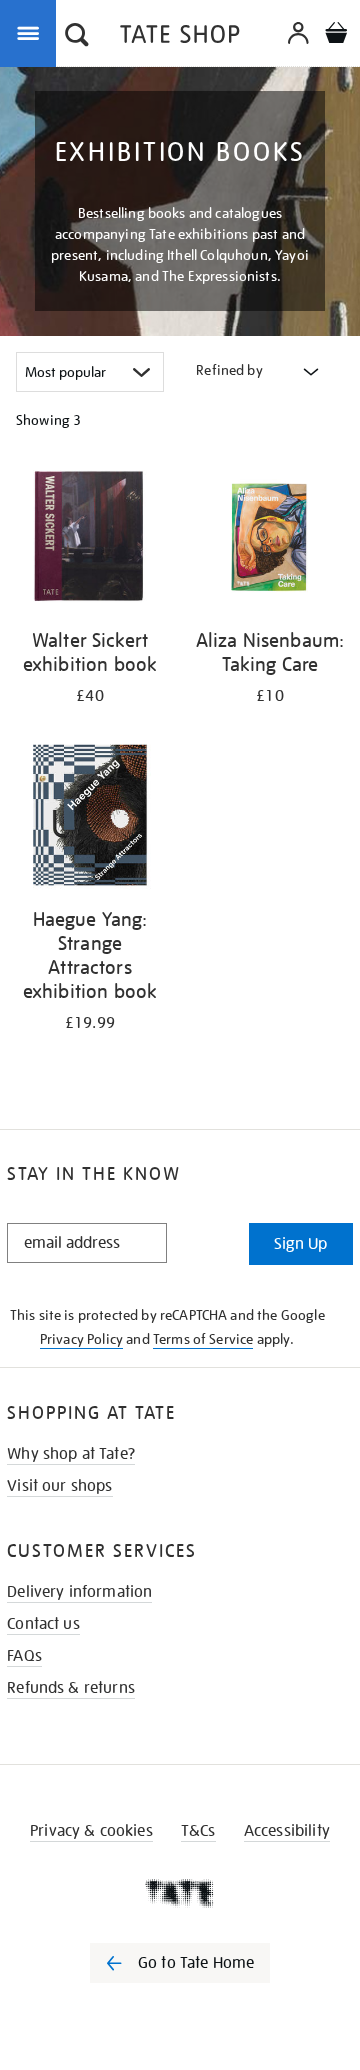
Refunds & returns (71, 1688)
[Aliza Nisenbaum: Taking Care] (270, 539)
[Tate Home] (180, 1893)
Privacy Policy (81, 1339)
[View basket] (336, 35)
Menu (32, 32)
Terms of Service (203, 1339)
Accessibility (287, 1831)
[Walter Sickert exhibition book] (90, 539)
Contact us (43, 1624)
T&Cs (198, 1831)
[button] (77, 37)
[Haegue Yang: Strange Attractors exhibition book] (90, 818)
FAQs (24, 1656)
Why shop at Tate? (71, 1454)
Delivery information (79, 1592)
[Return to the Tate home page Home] (180, 37)
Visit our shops (59, 1486)
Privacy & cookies (91, 1831)
